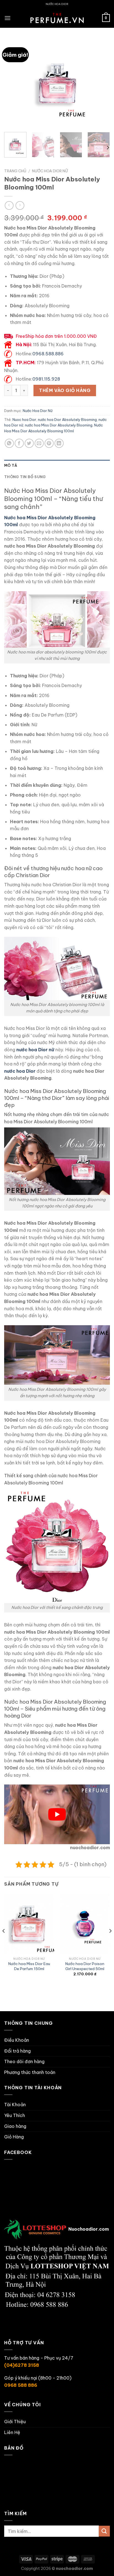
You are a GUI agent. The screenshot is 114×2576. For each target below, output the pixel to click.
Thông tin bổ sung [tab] (25, 477)
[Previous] (13, 83)
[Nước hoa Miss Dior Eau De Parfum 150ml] (29, 1924)
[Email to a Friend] (39, 443)
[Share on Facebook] (19, 443)
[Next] (101, 83)
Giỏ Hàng (14, 2137)
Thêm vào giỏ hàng (65, 390)
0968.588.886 (48, 354)
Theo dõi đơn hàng (24, 2061)
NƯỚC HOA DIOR (57, 4)
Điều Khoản (17, 2040)
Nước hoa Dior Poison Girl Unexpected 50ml (85, 1966)
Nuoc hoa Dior (24, 420)
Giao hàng (15, 2126)
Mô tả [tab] (11, 465)
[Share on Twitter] (29, 443)
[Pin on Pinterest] (49, 443)
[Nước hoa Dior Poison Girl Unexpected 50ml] (85, 1924)
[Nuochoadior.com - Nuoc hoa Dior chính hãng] (57, 18)
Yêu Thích (15, 2115)
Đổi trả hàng (17, 2051)
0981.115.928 (46, 379)
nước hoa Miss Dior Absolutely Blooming (59, 425)
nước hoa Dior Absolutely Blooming (67, 420)
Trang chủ (15, 171)
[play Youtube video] (57, 1814)
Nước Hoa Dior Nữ (50, 171)
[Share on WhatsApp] (9, 443)
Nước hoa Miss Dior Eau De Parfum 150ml (29, 1966)
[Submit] (104, 2531)
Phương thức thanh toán (30, 2072)
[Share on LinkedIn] (59, 443)
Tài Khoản (15, 2105)
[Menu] (7, 18)
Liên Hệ (12, 2432)
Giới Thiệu (15, 2422)
